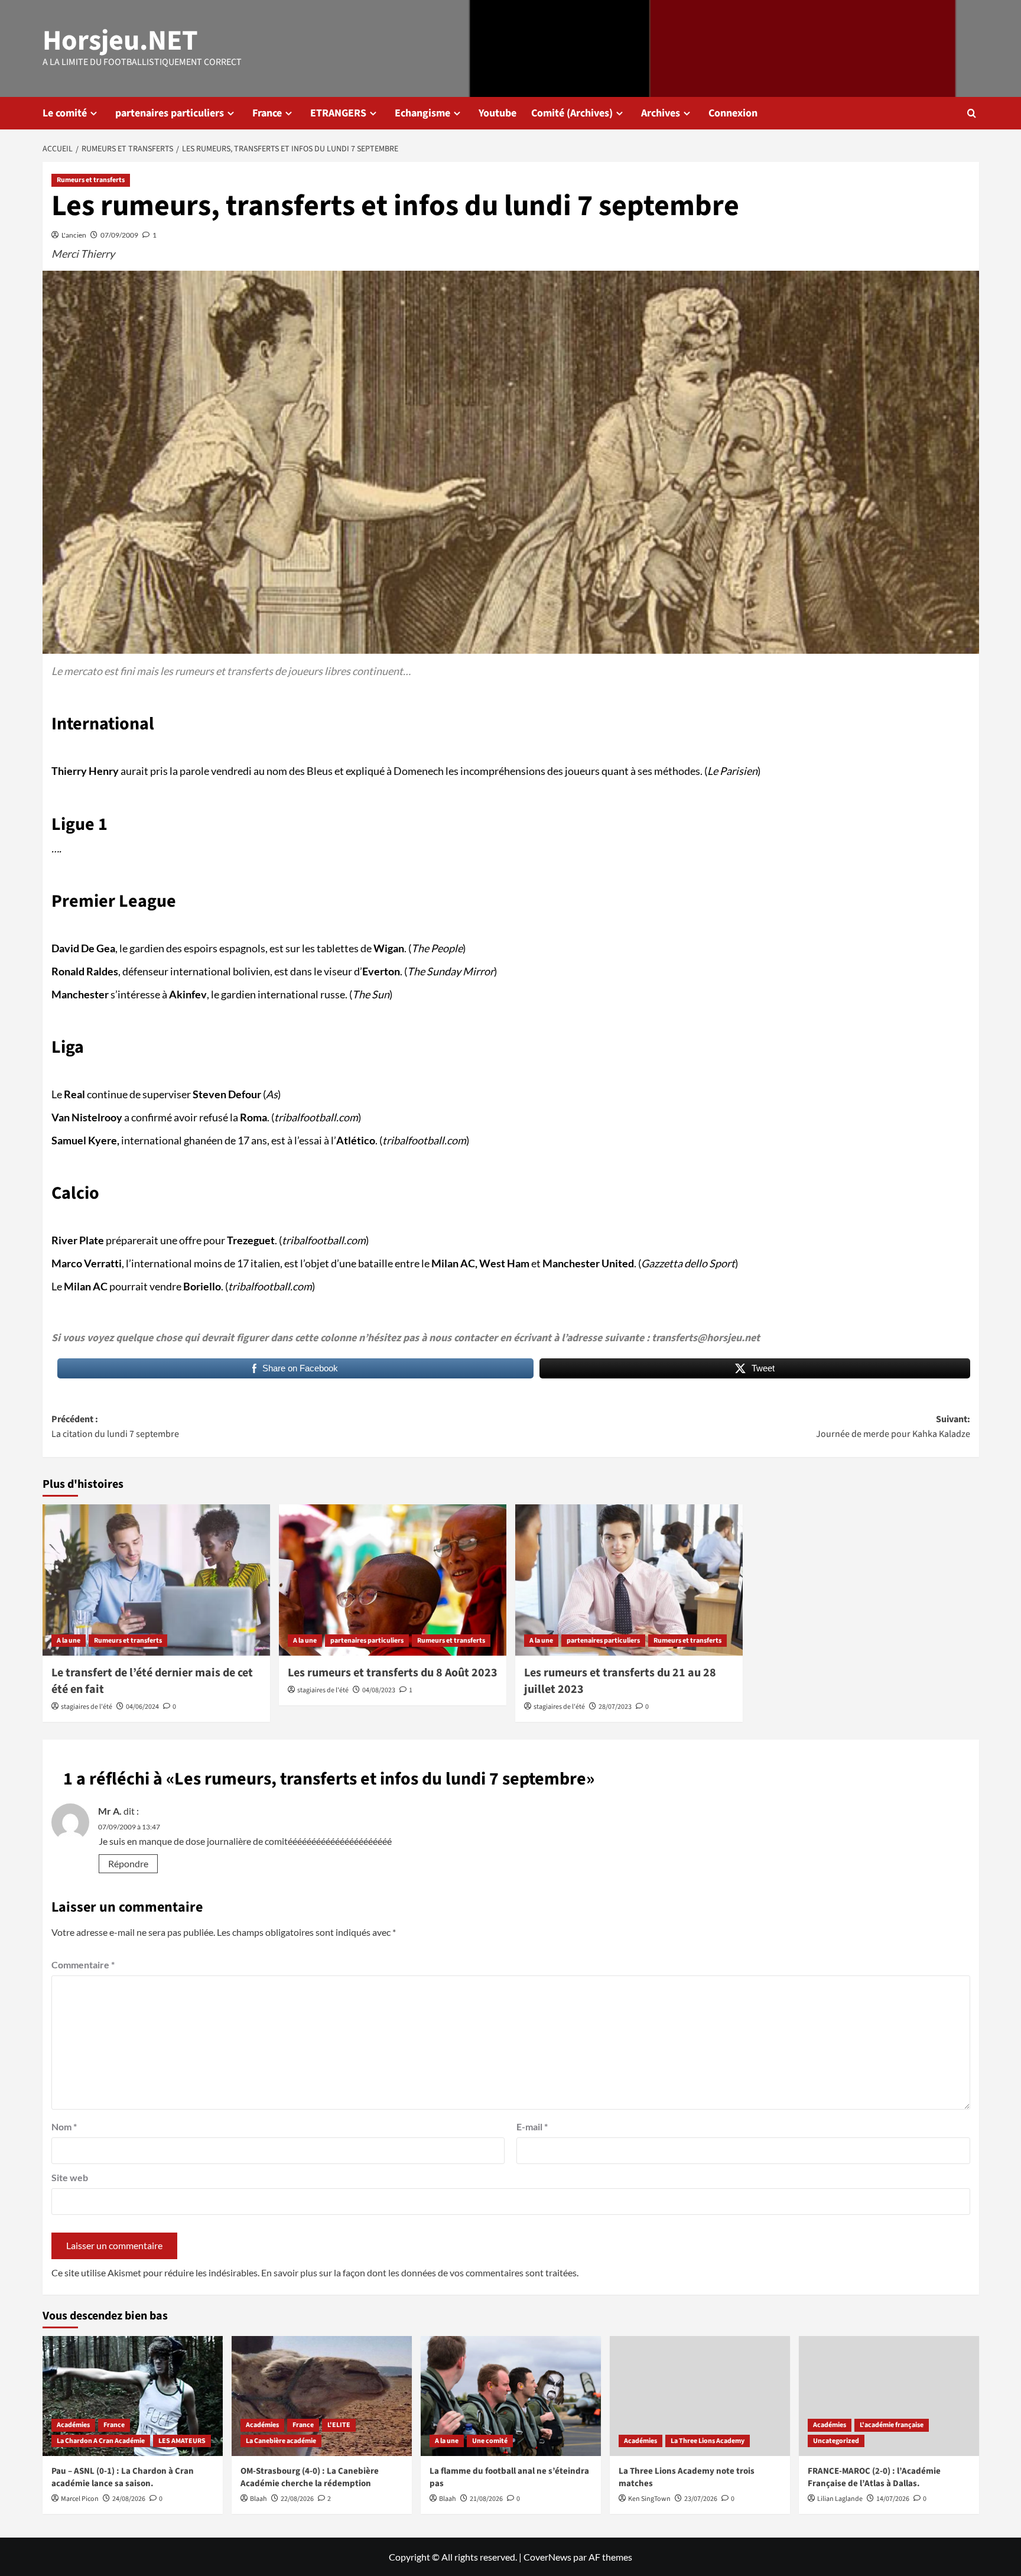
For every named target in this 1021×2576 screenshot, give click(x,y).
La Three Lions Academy (708, 2441)
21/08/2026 (486, 2499)
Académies (73, 2425)
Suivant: (893, 1427)
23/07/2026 (701, 2499)
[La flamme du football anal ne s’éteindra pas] (511, 2396)
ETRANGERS (338, 113)
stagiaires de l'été (87, 1707)
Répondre (128, 1863)
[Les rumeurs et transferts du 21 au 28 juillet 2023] (629, 1580)
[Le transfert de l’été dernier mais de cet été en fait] (156, 1580)
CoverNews (547, 2557)
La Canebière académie (281, 2441)
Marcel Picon (80, 2499)
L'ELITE (339, 2425)
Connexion (733, 113)
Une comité (490, 2441)
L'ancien (74, 235)
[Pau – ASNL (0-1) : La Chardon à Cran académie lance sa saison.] (133, 2396)
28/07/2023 (615, 1707)
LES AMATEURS (182, 2441)
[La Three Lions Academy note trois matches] (700, 2396)
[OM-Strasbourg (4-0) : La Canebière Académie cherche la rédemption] (322, 2396)
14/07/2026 (893, 2499)
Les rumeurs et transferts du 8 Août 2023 (393, 1673)
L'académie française (892, 2425)
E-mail (532, 2126)
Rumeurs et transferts (91, 180)
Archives (661, 113)
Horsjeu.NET (120, 41)
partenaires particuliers (170, 113)
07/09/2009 (119, 235)
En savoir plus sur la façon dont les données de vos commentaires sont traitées (419, 2272)
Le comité (65, 113)
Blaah (258, 2499)
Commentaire (83, 1965)
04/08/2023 (379, 1690)
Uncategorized (836, 2441)
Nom (64, 2126)
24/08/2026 (129, 2499)
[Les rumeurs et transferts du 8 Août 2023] (393, 1580)
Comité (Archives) (572, 113)
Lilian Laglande (840, 2499)
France (267, 113)
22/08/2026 (297, 2499)
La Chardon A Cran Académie (101, 2441)
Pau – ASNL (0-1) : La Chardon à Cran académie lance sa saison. (123, 2477)
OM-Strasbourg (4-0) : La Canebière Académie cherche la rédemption (310, 2477)
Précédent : (115, 1427)
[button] (972, 113)
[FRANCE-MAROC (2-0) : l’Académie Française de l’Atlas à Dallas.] (889, 2396)
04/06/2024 (142, 1707)
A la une (69, 1641)
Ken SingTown (649, 2499)
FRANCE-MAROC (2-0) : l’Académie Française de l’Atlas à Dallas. (874, 2477)
